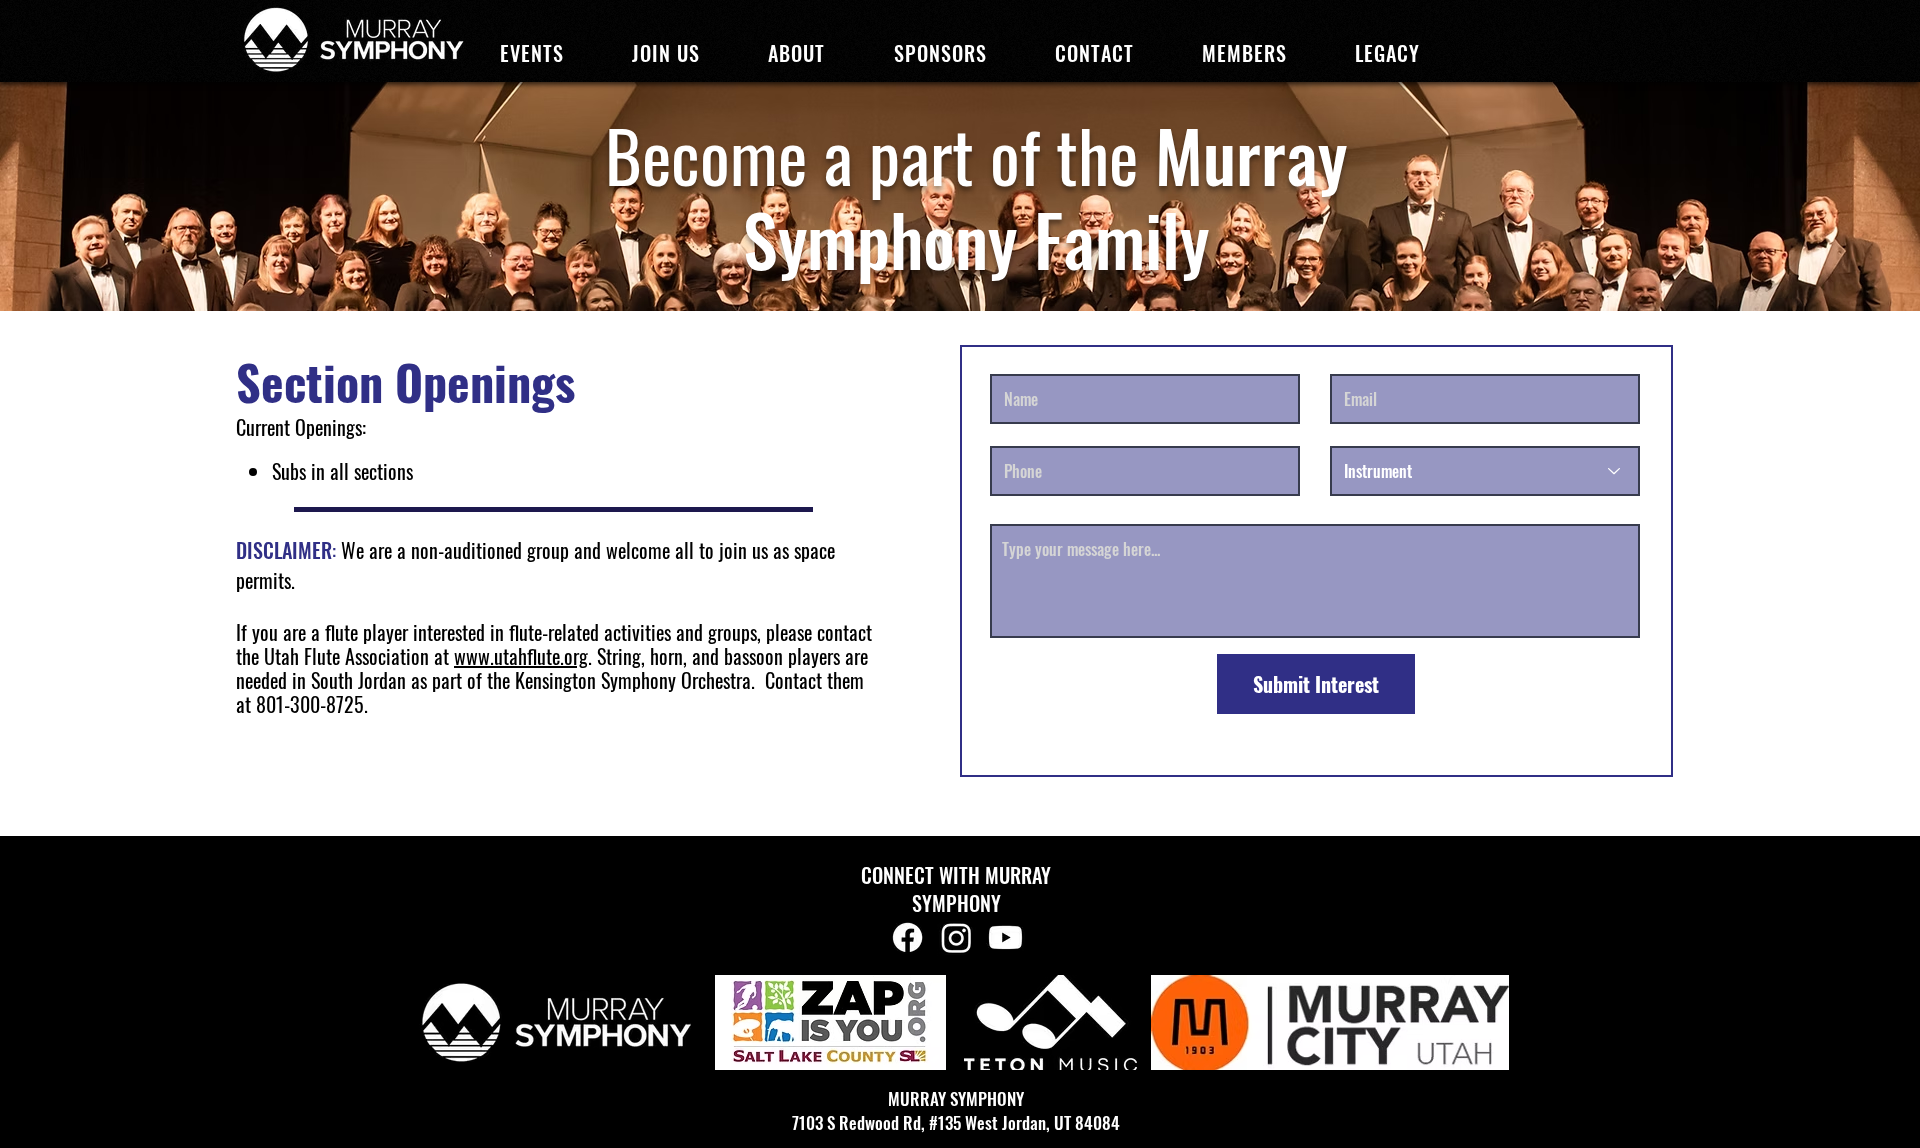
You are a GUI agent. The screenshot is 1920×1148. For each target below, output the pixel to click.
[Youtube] (1005, 937)
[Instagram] (956, 937)
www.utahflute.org (521, 656)
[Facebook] (907, 937)
